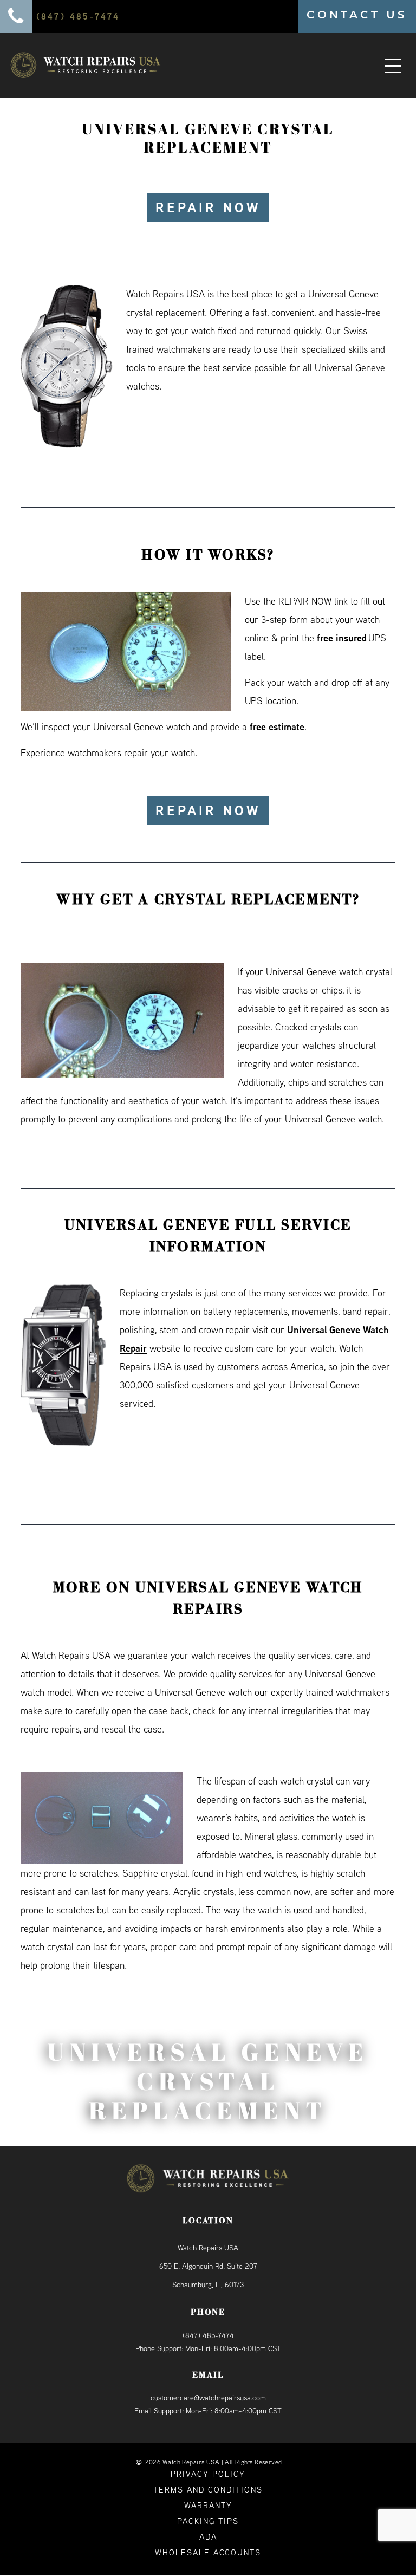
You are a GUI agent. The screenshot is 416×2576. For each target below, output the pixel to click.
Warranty (208, 2506)
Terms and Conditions (208, 2490)
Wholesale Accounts (208, 2553)
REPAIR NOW (208, 207)
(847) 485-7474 (208, 2335)
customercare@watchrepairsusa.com (208, 2398)
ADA (208, 2537)
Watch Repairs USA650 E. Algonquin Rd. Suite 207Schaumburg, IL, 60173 (208, 2267)
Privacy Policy (208, 2474)
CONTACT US (357, 15)
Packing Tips (208, 2522)
